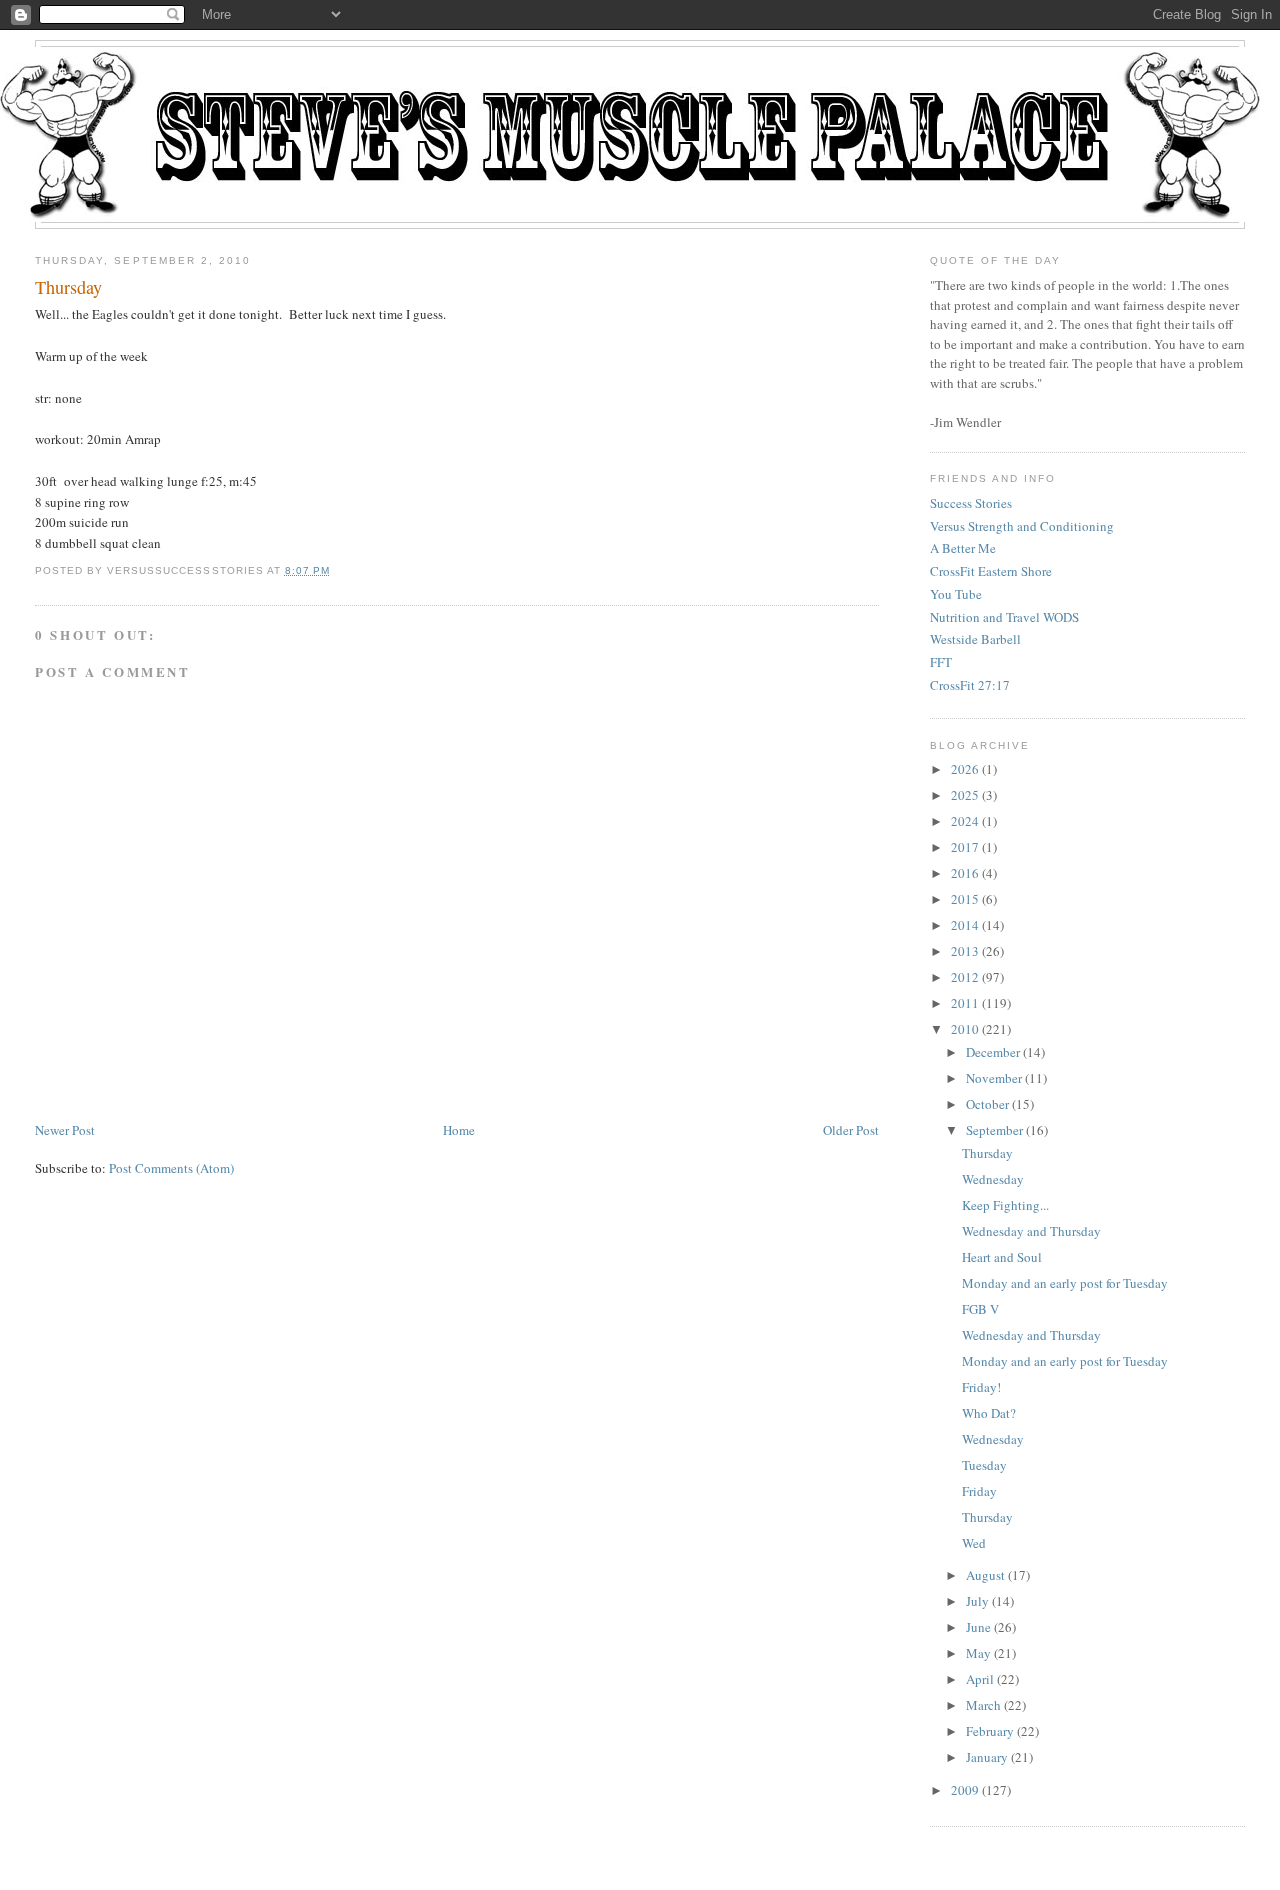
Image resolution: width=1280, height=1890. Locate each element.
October (987, 1104)
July (977, 1601)
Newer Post (65, 1130)
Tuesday (984, 1465)
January (987, 1757)
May (978, 1653)
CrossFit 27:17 (970, 685)
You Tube (956, 594)
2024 (965, 821)
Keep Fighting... (1005, 1205)
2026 (965, 769)
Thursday (68, 287)
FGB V (980, 1309)
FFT (941, 662)
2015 (965, 899)
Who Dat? (989, 1413)
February (990, 1731)
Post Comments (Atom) (171, 1168)
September (994, 1130)
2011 (965, 1003)
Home (459, 1130)
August (985, 1575)
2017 (965, 847)
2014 (965, 925)
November (994, 1078)
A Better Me (963, 548)
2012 (965, 977)
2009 (965, 1790)
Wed (974, 1543)
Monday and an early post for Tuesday (1065, 1283)
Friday (979, 1491)
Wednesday (993, 1179)
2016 (965, 873)
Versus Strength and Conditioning (1022, 526)
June (978, 1627)
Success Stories (971, 503)
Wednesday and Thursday (1031, 1231)
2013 (965, 951)
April (980, 1679)
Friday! (981, 1387)
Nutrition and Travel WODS (1004, 617)
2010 (965, 1029)
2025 (965, 795)
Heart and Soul (1002, 1257)
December (993, 1052)
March (983, 1705)
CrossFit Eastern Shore (991, 571)
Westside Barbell (975, 639)
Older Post (851, 1130)
